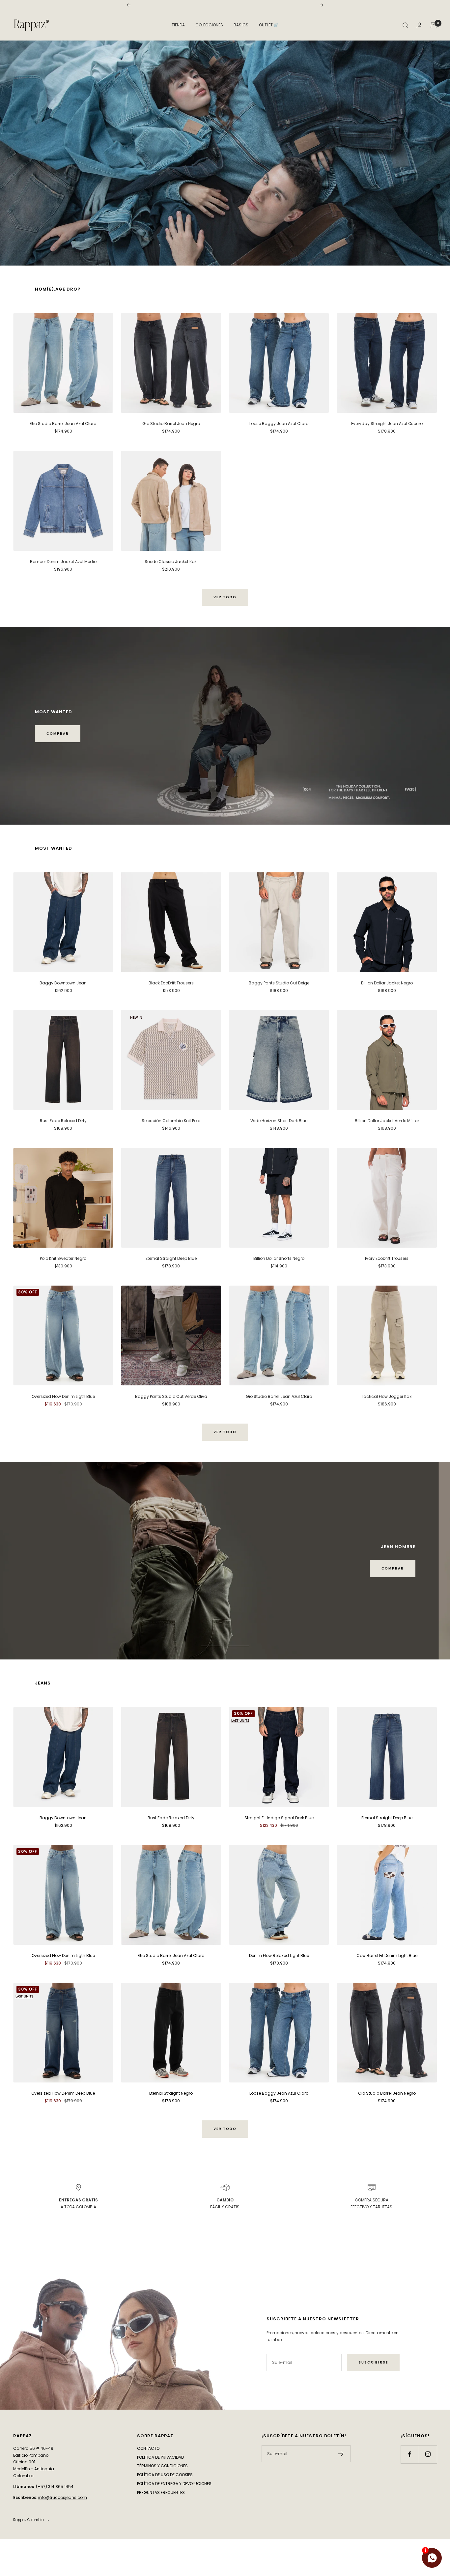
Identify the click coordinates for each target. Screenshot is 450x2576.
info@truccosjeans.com (63, 2524)
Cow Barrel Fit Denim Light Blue (387, 1982)
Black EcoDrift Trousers (171, 983)
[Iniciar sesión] (419, 25)
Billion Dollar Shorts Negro (279, 1258)
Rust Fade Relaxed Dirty (63, 1121)
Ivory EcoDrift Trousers (387, 1258)
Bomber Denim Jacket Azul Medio (63, 562)
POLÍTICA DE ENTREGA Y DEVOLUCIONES (174, 2511)
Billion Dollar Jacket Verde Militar (387, 1121)
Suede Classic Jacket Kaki (171, 562)
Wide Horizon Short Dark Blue (279, 1121)
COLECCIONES (209, 25)
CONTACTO (148, 2475)
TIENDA (178, 25)
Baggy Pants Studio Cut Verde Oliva (171, 1396)
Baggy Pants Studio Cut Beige (279, 983)
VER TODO (225, 597)
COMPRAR (58, 734)
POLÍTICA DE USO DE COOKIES (165, 2502)
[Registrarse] (341, 2481)
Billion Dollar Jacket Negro (387, 983)
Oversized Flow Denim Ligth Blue (63, 1396)
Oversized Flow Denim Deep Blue (63, 2121)
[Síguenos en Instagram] (428, 2481)
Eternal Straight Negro (171, 2121)
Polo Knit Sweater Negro (63, 1258)
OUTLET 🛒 (269, 25)
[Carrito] (434, 25)
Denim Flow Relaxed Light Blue (279, 1982)
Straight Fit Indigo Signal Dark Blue (279, 1845)
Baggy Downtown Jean (63, 983)
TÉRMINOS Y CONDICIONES (162, 2493)
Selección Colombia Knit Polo (171, 1121)
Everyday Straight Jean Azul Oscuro (387, 424)
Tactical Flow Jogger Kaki (387, 1396)
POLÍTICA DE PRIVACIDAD (160, 2484)
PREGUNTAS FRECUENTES (161, 2519)
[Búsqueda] (406, 25)
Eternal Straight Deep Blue (171, 1258)
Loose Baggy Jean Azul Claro (279, 424)
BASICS (241, 25)
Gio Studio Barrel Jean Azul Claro (63, 424)
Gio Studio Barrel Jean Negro (171, 424)
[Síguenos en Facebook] (410, 2481)
